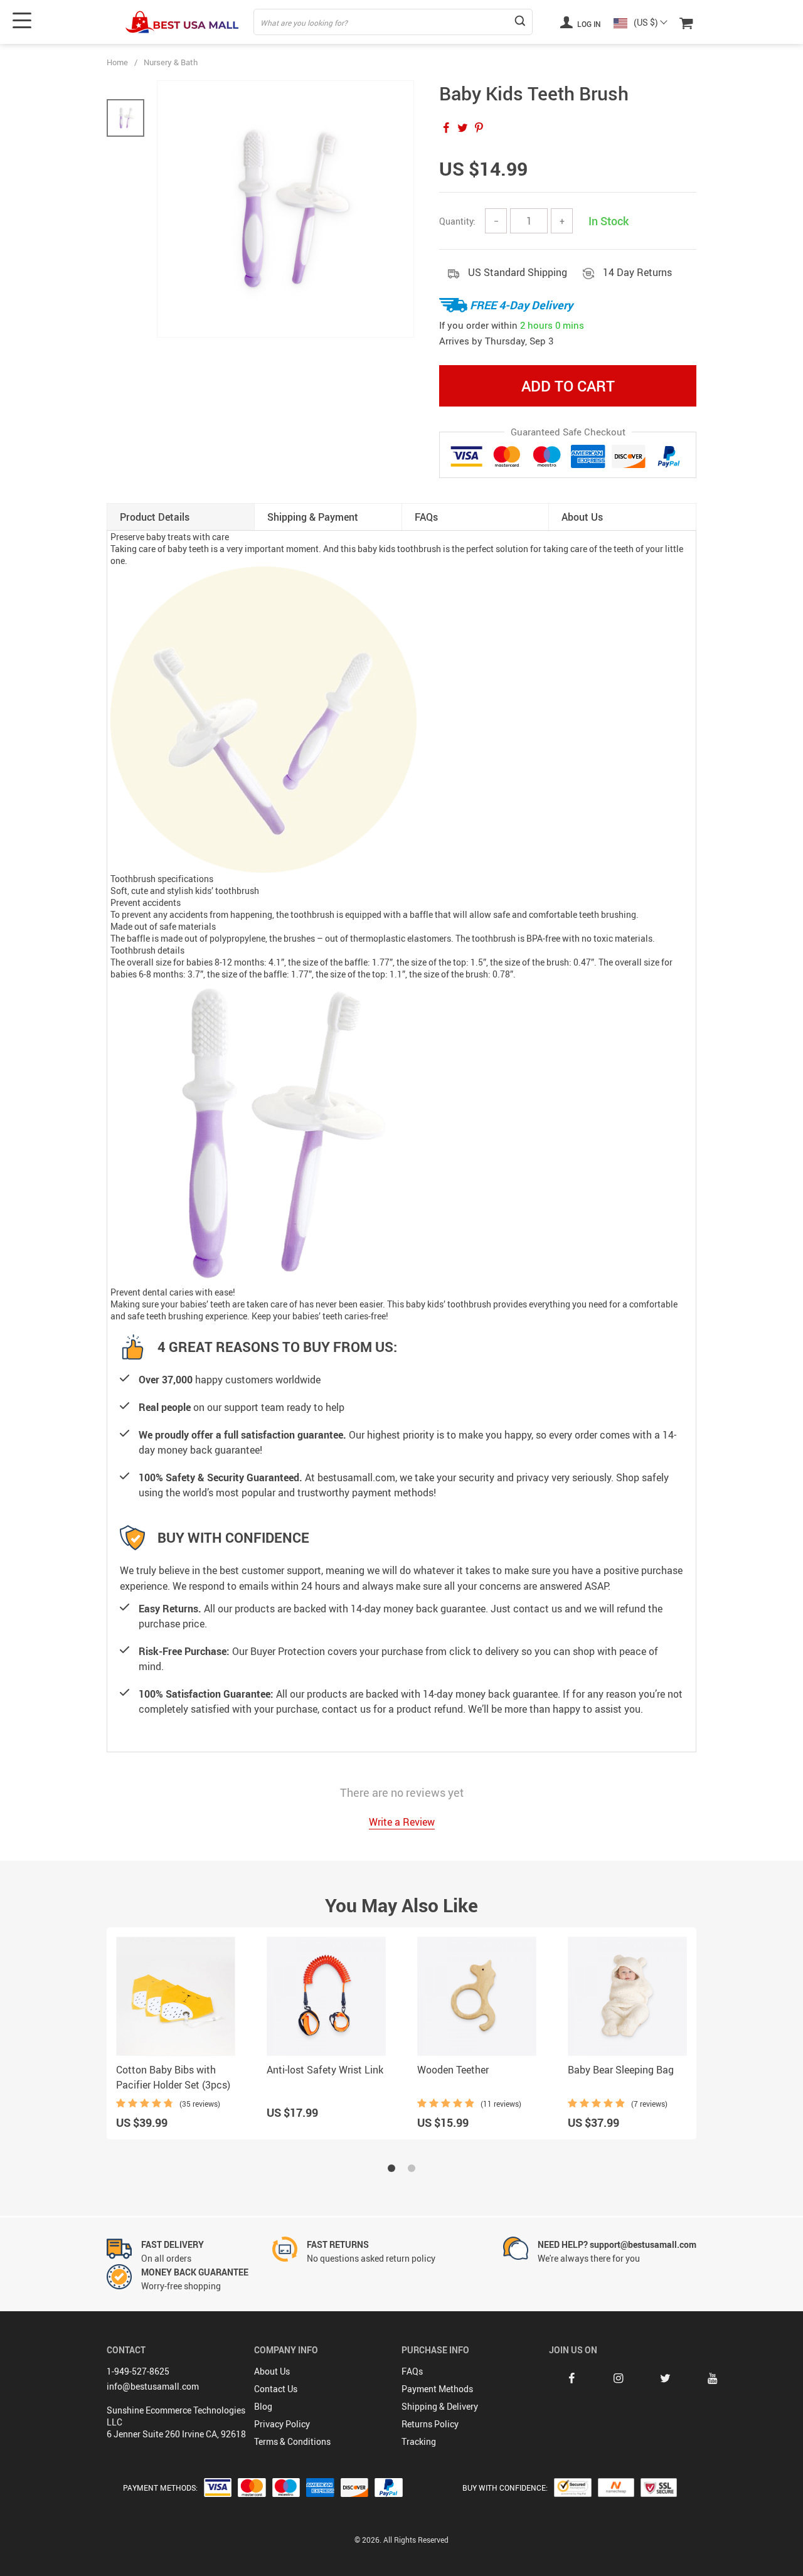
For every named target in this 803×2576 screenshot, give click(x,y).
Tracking (419, 2441)
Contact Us (276, 2389)
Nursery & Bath (171, 62)
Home (117, 62)
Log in (588, 24)
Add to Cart (568, 386)
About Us (272, 2371)
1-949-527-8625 (138, 2371)
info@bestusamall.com (153, 2386)
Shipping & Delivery (440, 2406)
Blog (263, 2406)
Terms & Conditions (292, 2441)
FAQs (412, 2371)
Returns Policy (430, 2424)
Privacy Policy (282, 2424)
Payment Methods (437, 2389)
